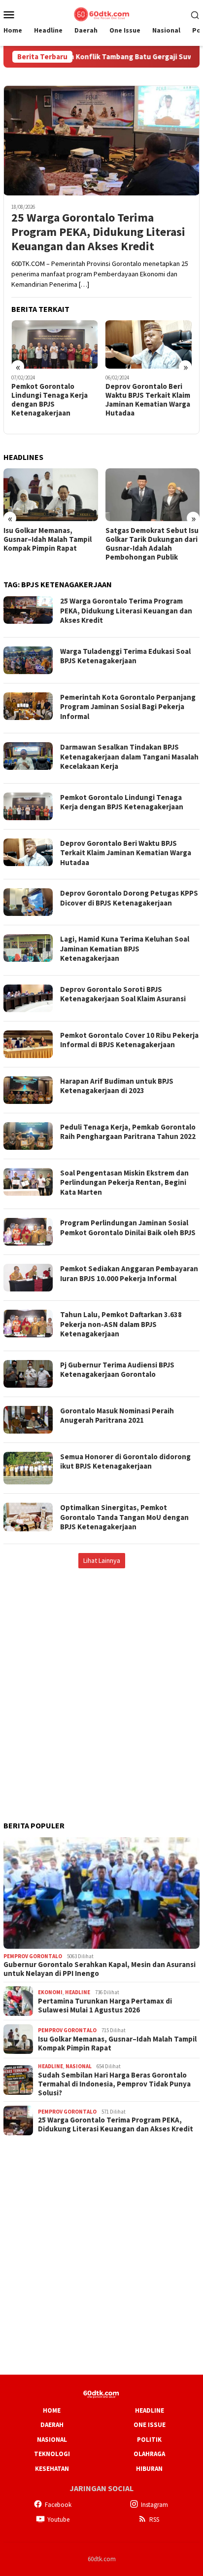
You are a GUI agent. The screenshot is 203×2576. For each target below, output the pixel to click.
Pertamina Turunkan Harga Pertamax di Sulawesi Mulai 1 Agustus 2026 (105, 2006)
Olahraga (149, 2454)
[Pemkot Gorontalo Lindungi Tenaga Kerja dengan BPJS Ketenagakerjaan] (55, 344)
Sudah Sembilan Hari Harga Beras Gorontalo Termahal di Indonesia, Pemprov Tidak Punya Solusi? (114, 2084)
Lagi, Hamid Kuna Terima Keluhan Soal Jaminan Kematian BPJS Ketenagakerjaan (125, 948)
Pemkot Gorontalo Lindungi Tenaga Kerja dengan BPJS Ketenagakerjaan (50, 400)
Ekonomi (50, 1992)
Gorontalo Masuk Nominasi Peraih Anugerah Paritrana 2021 (117, 1416)
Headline (78, 1992)
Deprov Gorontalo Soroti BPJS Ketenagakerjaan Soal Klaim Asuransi (123, 994)
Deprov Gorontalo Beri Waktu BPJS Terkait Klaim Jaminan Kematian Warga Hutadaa (148, 400)
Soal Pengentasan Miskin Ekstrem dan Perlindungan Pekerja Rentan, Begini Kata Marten (124, 1182)
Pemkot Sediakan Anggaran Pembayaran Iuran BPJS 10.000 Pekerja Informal (129, 1273)
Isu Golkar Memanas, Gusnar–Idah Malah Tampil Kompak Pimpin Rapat (48, 539)
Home (52, 2410)
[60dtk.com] (101, 13)
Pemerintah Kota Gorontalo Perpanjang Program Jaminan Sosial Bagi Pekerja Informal (128, 707)
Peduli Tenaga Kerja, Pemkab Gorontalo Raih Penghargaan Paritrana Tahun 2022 (128, 1132)
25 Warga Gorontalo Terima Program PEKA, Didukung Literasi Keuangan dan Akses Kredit (98, 232)
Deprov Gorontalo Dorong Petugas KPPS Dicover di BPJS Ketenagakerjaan (129, 898)
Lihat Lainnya (102, 1560)
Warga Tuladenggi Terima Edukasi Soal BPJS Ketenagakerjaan (125, 656)
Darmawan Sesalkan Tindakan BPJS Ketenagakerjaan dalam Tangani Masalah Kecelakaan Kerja (129, 757)
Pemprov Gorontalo (33, 1956)
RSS (154, 2519)
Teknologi (52, 2454)
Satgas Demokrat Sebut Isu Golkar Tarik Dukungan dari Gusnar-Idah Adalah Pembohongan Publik (152, 544)
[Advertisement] (101, 1684)
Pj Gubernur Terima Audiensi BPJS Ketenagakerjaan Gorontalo (117, 1370)
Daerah (52, 2425)
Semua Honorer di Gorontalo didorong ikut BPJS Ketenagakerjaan (125, 1461)
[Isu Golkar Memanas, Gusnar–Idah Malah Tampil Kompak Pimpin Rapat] (51, 495)
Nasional (79, 2066)
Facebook (58, 2505)
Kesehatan (52, 2469)
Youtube (58, 2519)
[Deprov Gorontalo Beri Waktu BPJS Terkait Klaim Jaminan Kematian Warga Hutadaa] (149, 344)
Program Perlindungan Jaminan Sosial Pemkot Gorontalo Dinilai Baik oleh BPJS (128, 1228)
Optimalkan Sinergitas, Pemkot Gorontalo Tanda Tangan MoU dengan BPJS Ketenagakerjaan (124, 1517)
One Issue (150, 2425)
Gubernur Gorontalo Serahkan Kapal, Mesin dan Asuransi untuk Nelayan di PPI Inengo (100, 1969)
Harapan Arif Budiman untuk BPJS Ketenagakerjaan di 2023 (117, 1086)
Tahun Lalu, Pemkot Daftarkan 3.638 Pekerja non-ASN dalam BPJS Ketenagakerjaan (121, 1324)
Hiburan (149, 2469)
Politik (149, 2440)
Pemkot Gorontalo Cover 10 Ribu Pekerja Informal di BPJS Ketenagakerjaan (129, 1040)
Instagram (154, 2505)
